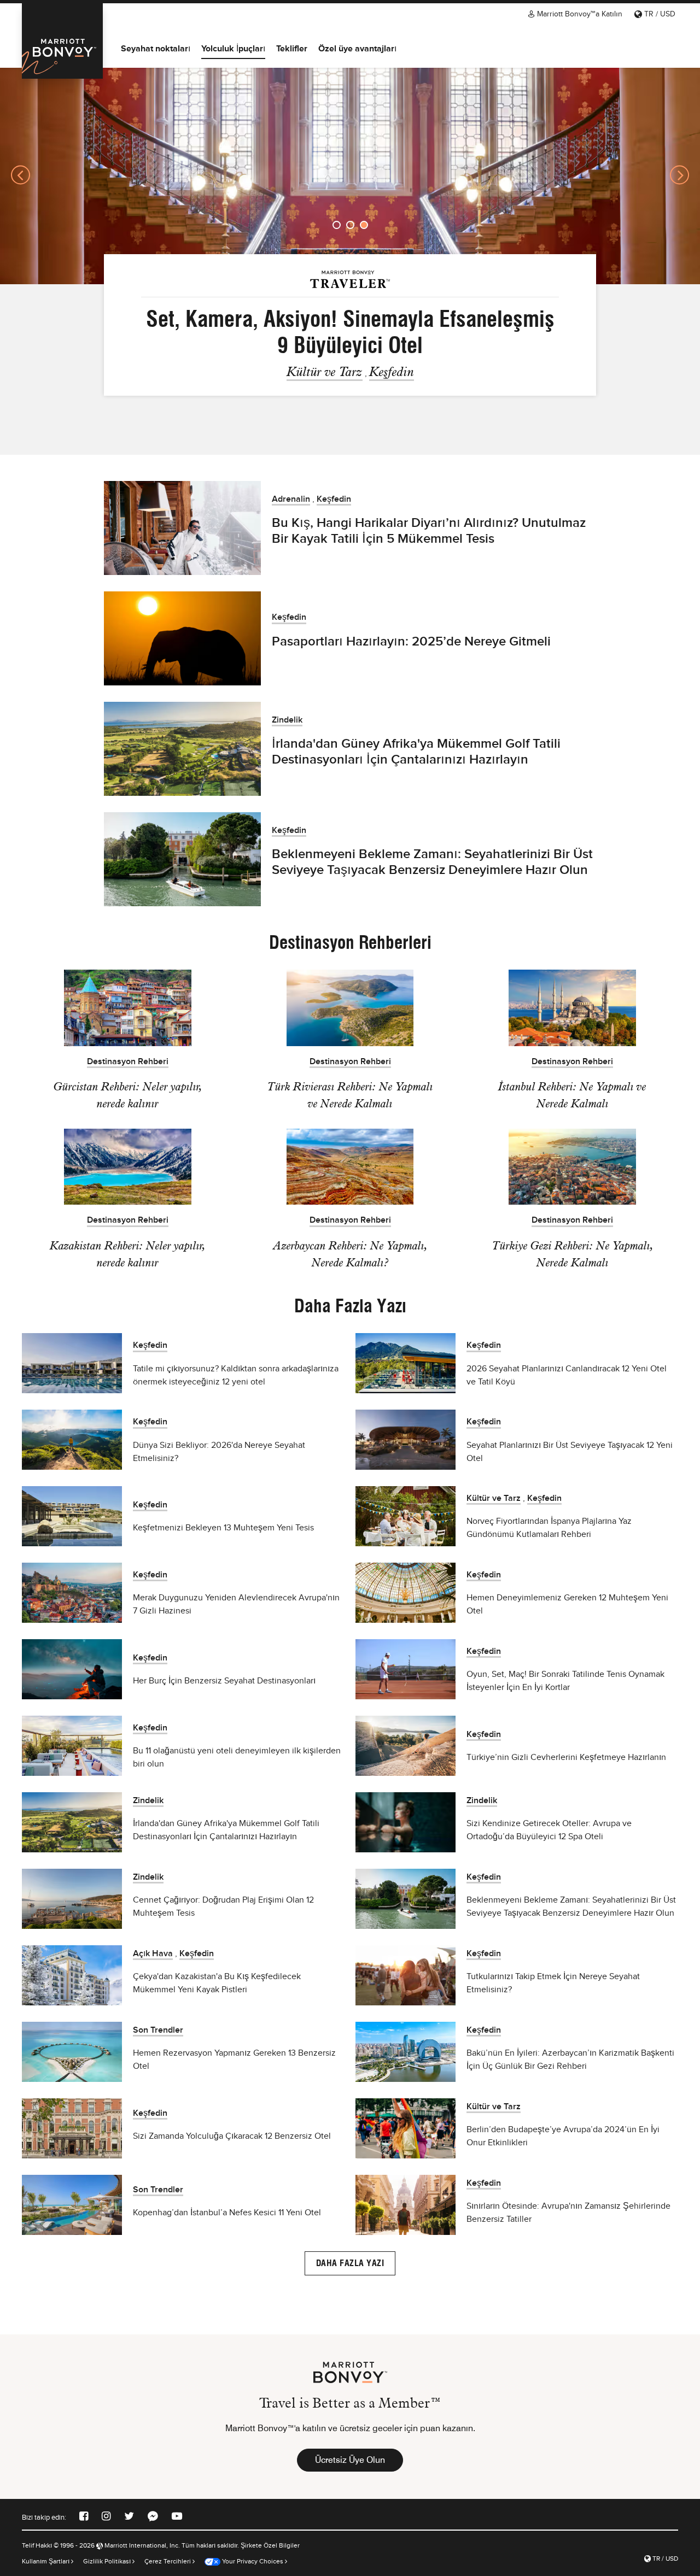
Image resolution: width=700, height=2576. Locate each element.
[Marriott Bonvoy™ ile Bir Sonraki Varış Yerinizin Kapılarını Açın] (62, 41)
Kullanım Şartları (46, 2561)
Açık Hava (153, 1954)
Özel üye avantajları (357, 48)
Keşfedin (392, 371)
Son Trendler (158, 2030)
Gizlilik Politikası (108, 2561)
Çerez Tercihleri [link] (168, 2561)
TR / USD (659, 14)
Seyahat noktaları (156, 48)
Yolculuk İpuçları (233, 48)
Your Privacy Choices (252, 2561)
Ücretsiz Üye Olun (350, 2460)
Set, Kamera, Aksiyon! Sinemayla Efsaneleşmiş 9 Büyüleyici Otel (350, 332)
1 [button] (337, 225)
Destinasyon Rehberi (128, 1062)
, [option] (350, 342)
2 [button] (350, 225)
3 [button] (364, 225)
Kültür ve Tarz (325, 371)
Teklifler (292, 48)
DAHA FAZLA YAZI (350, 2263)
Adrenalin (291, 499)
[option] (350, 175)
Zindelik (287, 720)
